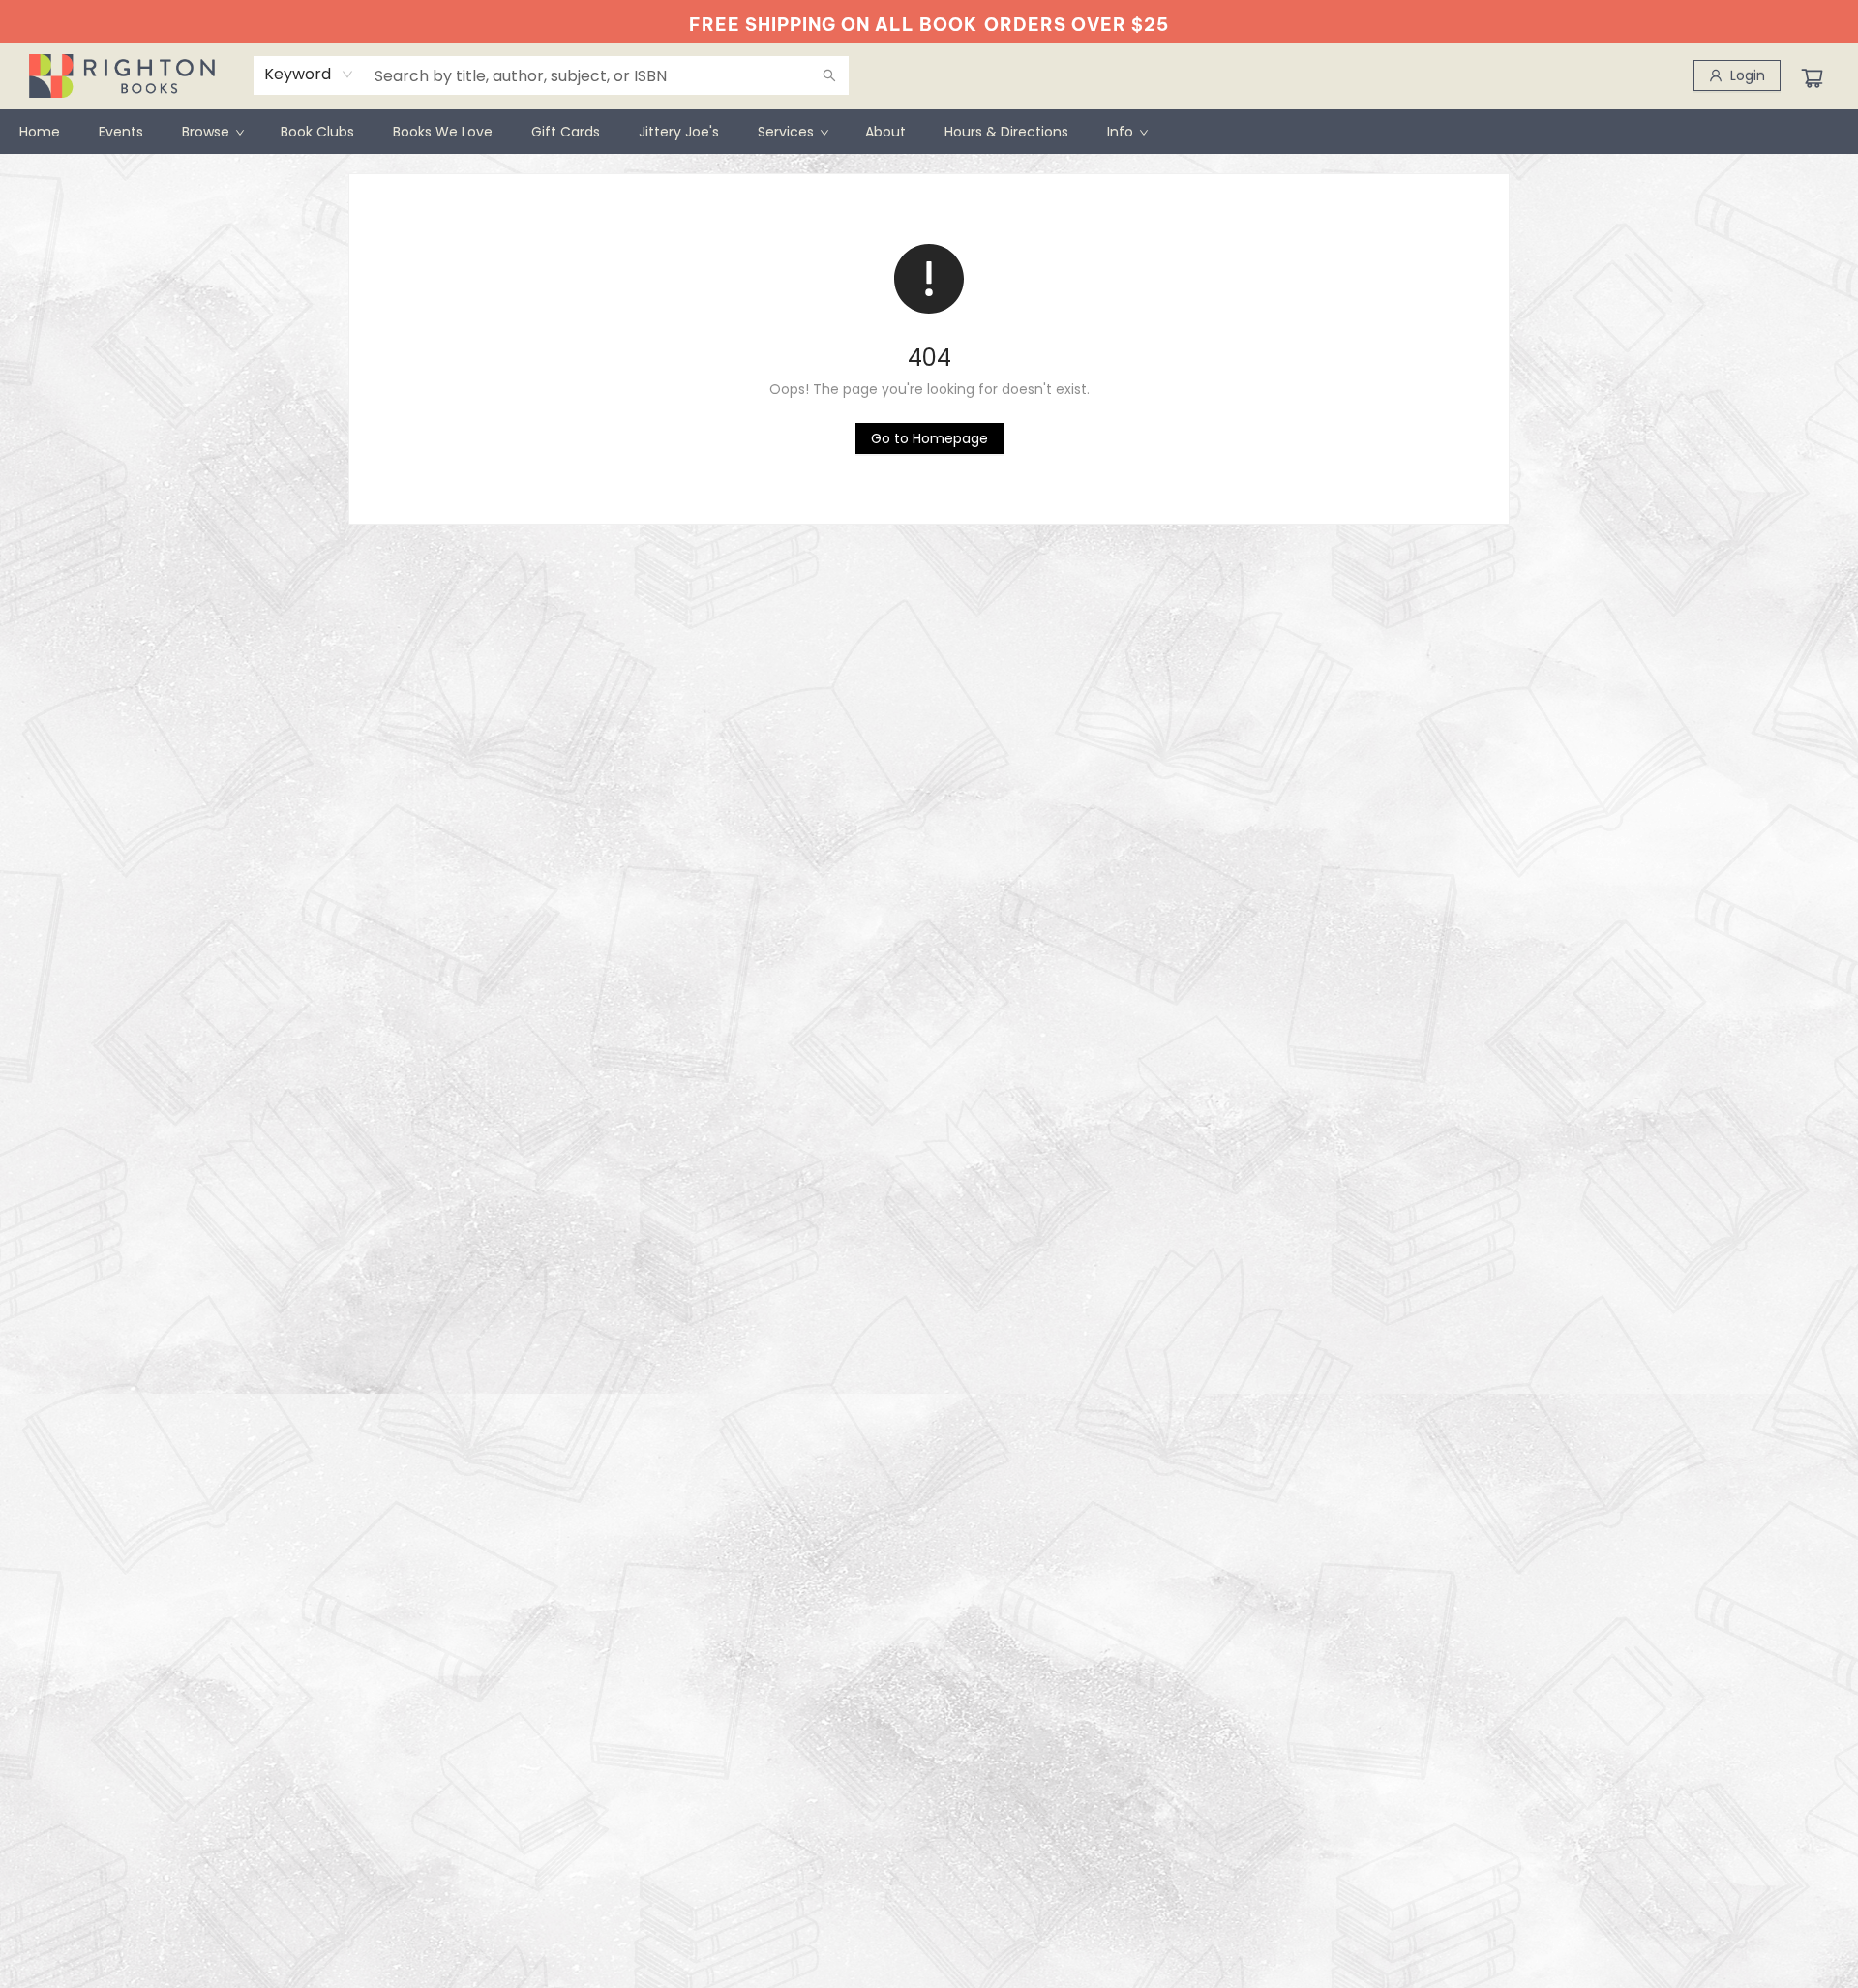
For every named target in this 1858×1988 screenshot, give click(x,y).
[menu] (929, 132)
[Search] (829, 75)
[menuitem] (40, 132)
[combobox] (309, 75)
